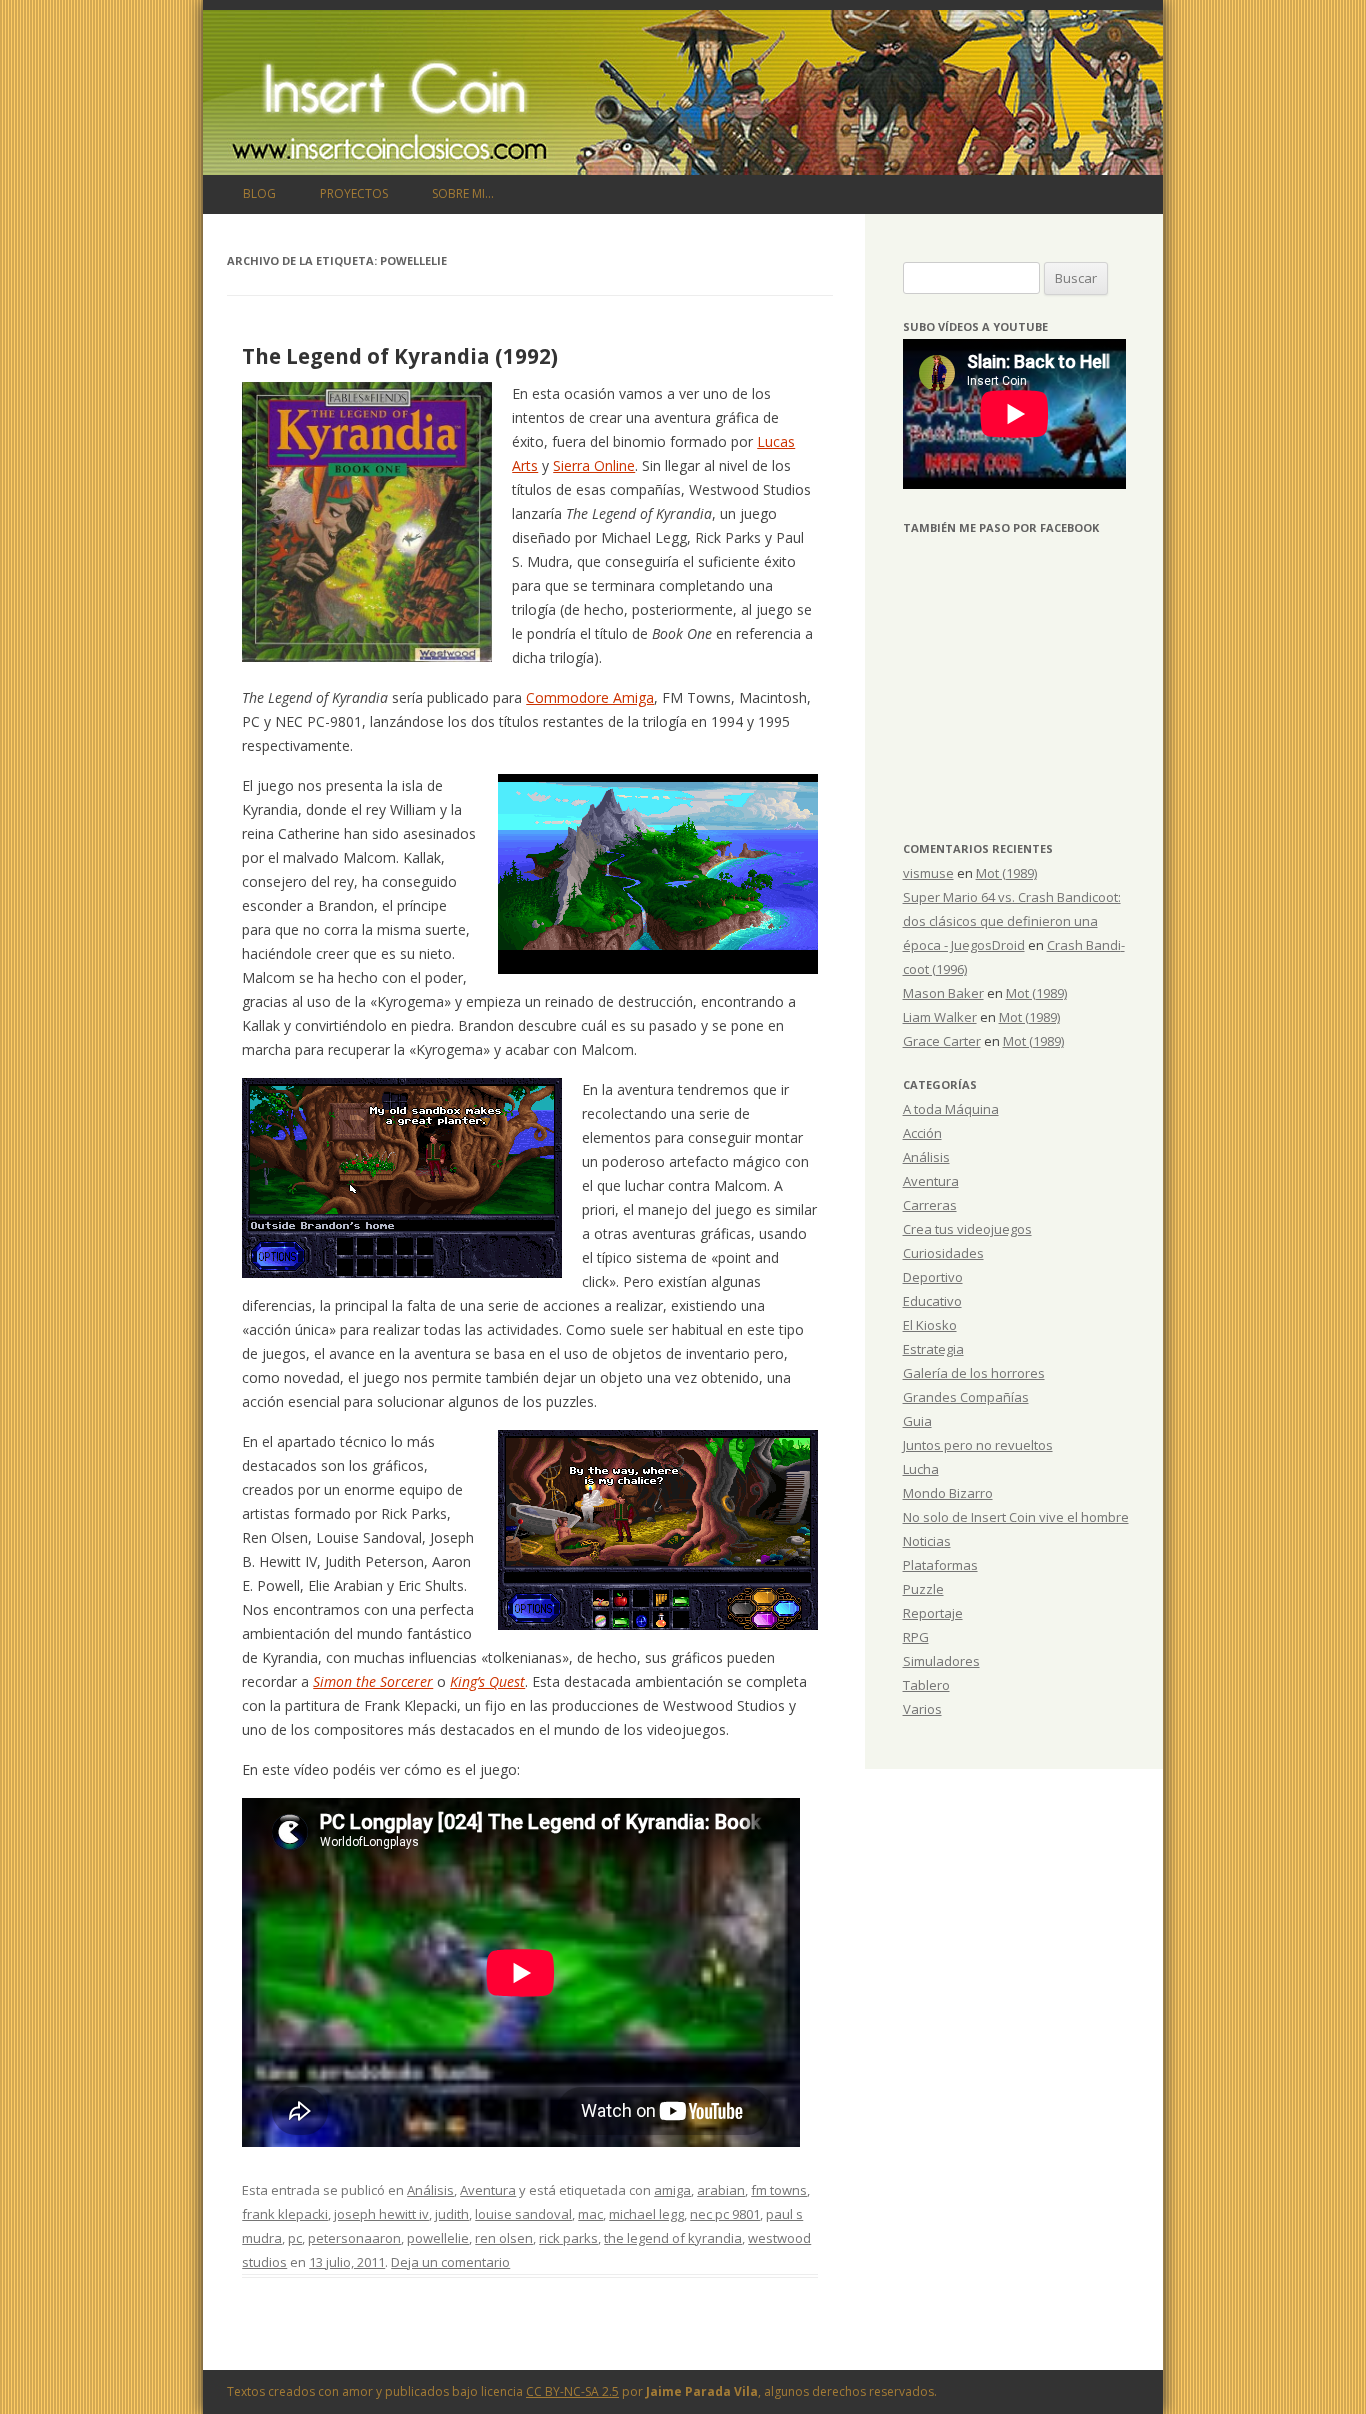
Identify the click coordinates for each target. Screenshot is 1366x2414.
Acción (922, 1133)
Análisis (430, 2190)
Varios (922, 1709)
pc (295, 2238)
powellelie (438, 2238)
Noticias (927, 1541)
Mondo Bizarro (948, 1493)
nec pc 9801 (725, 2214)
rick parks (568, 2238)
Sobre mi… (463, 193)
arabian (721, 2190)
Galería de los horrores (974, 1373)
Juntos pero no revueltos (978, 1445)
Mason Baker (943, 993)
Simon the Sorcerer (373, 1681)
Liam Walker (940, 1017)
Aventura (488, 2190)
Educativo (932, 1301)
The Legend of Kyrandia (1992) (400, 356)
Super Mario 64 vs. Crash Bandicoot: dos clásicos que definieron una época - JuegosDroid (1012, 921)
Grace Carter (942, 1041)
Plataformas (940, 1565)
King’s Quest (487, 1681)
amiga (672, 2190)
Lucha (921, 1469)
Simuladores (941, 1661)
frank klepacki (285, 2214)
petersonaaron (354, 2238)
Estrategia (933, 1349)
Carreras (930, 1205)
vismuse (928, 873)
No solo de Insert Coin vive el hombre (1016, 1517)
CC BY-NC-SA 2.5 (572, 2391)
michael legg (646, 2214)
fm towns (779, 2190)
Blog (259, 193)
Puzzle (923, 1589)
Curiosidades (943, 1253)
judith (452, 2214)
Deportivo (933, 1277)
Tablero (926, 1685)
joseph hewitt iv (381, 2214)
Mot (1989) (1006, 873)
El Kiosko (930, 1325)
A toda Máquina (951, 1109)
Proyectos (354, 193)
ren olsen (504, 2238)
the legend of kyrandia (673, 2238)
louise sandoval (523, 2214)
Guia (917, 1421)
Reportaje (933, 1613)
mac (590, 2214)
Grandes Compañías (966, 1397)
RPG (916, 1637)
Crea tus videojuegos (967, 1229)
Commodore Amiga (590, 697)
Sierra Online (594, 465)
